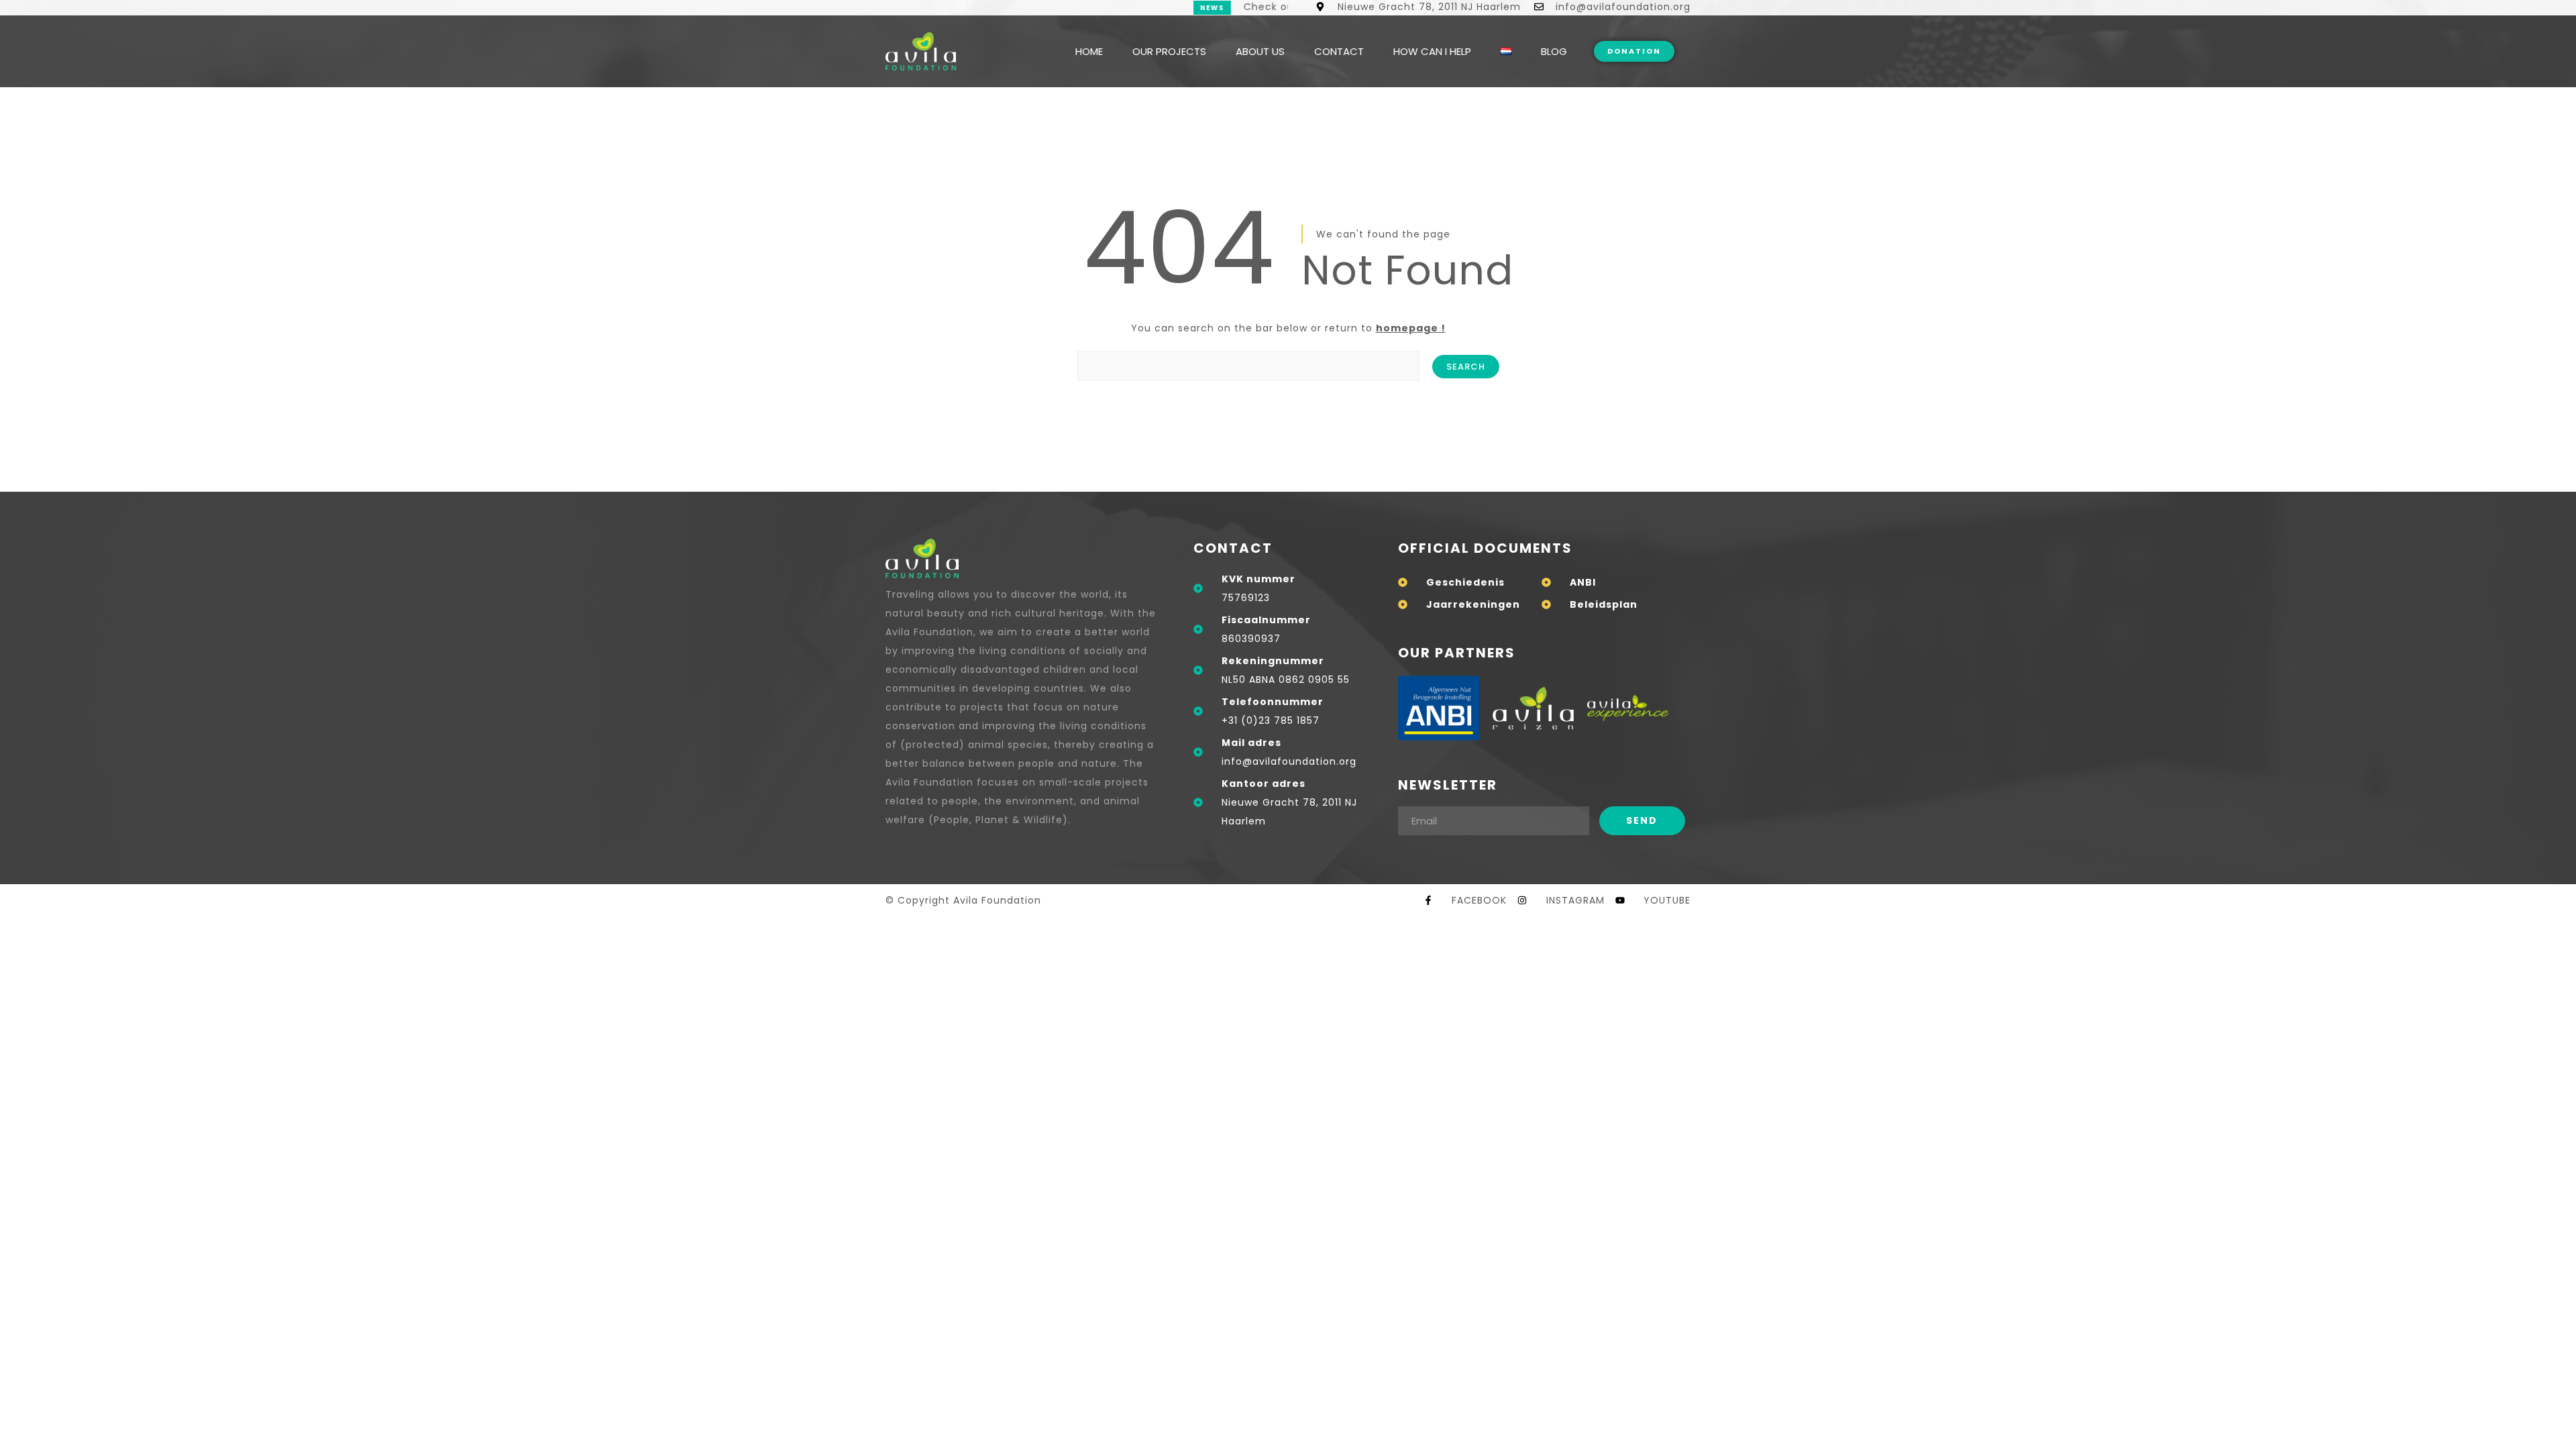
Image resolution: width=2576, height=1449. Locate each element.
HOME (1089, 51)
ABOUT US (1260, 51)
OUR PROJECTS (1169, 51)
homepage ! (1411, 328)
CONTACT (1339, 51)
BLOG (1554, 51)
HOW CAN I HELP (1432, 51)
